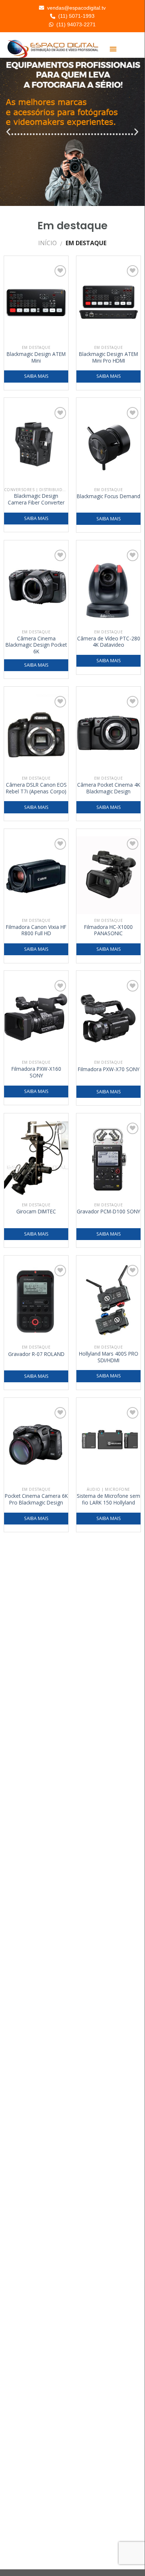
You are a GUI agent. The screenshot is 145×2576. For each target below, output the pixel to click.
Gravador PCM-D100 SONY (108, 1212)
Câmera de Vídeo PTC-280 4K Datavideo (109, 642)
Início (47, 243)
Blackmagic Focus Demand (108, 496)
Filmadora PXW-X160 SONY (36, 1072)
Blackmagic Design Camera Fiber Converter (36, 499)
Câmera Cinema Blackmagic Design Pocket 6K (36, 645)
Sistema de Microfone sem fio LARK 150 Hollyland (108, 1499)
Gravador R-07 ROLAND (36, 1354)
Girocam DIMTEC (36, 1212)
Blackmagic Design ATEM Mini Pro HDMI (108, 357)
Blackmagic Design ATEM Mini (36, 357)
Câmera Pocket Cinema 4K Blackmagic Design (109, 788)
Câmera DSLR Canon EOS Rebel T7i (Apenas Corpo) (36, 788)
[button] (113, 49)
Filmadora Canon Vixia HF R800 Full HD (36, 930)
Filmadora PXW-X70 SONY (109, 1069)
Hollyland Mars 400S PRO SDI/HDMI (109, 1357)
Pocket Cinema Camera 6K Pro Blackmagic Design (36, 1499)
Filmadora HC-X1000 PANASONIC (108, 930)
